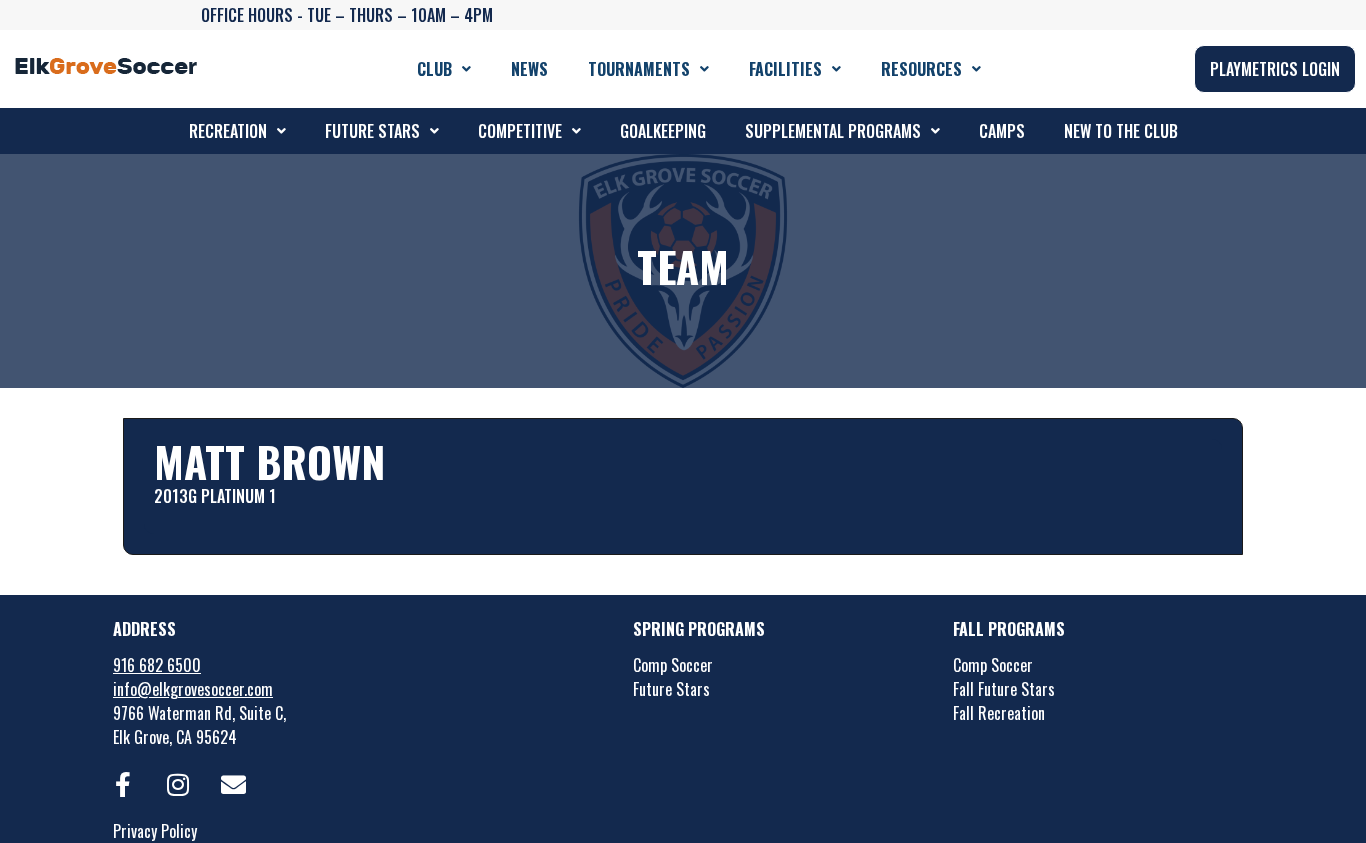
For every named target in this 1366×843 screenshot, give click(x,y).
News (529, 69)
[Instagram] (178, 784)
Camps (1002, 131)
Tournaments (639, 69)
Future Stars (372, 131)
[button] (444, 69)
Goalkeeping (663, 131)
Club (434, 69)
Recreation (228, 131)
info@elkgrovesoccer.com (193, 689)
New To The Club (1121, 131)
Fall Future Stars (1004, 689)
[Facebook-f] (123, 784)
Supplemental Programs (833, 131)
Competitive (520, 131)
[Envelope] (233, 784)
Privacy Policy (155, 831)
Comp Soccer (673, 665)
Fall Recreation (999, 713)
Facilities (785, 69)
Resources (921, 69)
